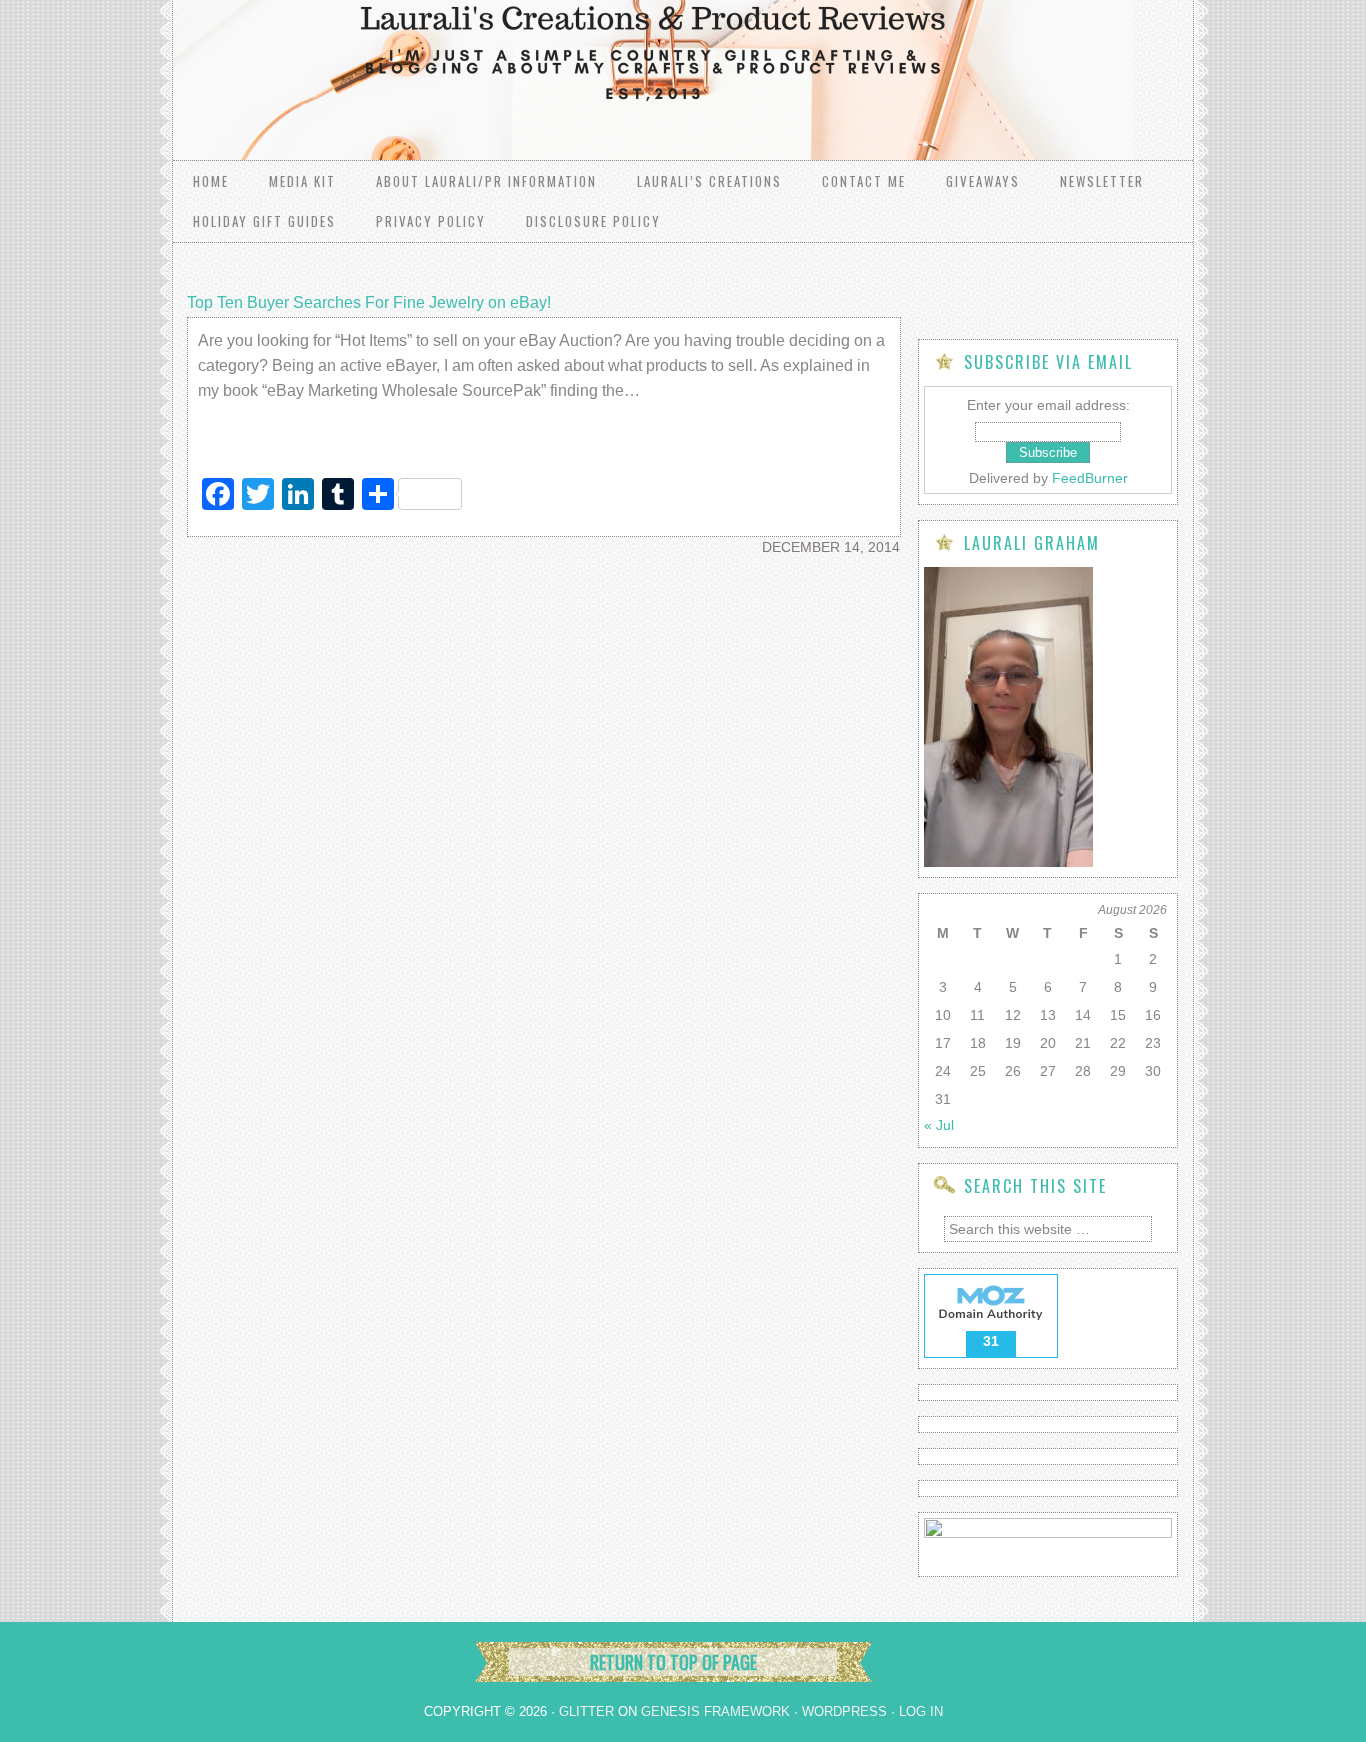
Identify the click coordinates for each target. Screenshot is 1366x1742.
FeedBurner (1090, 478)
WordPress (844, 1711)
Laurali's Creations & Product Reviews (423, 60)
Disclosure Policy (593, 221)
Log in (921, 1711)
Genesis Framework (715, 1711)
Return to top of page (673, 1662)
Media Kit (302, 181)
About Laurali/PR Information (486, 181)
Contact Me (864, 181)
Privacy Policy (431, 221)
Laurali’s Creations (709, 181)
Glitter (586, 1711)
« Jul (939, 1125)
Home (211, 181)
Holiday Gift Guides (264, 221)
